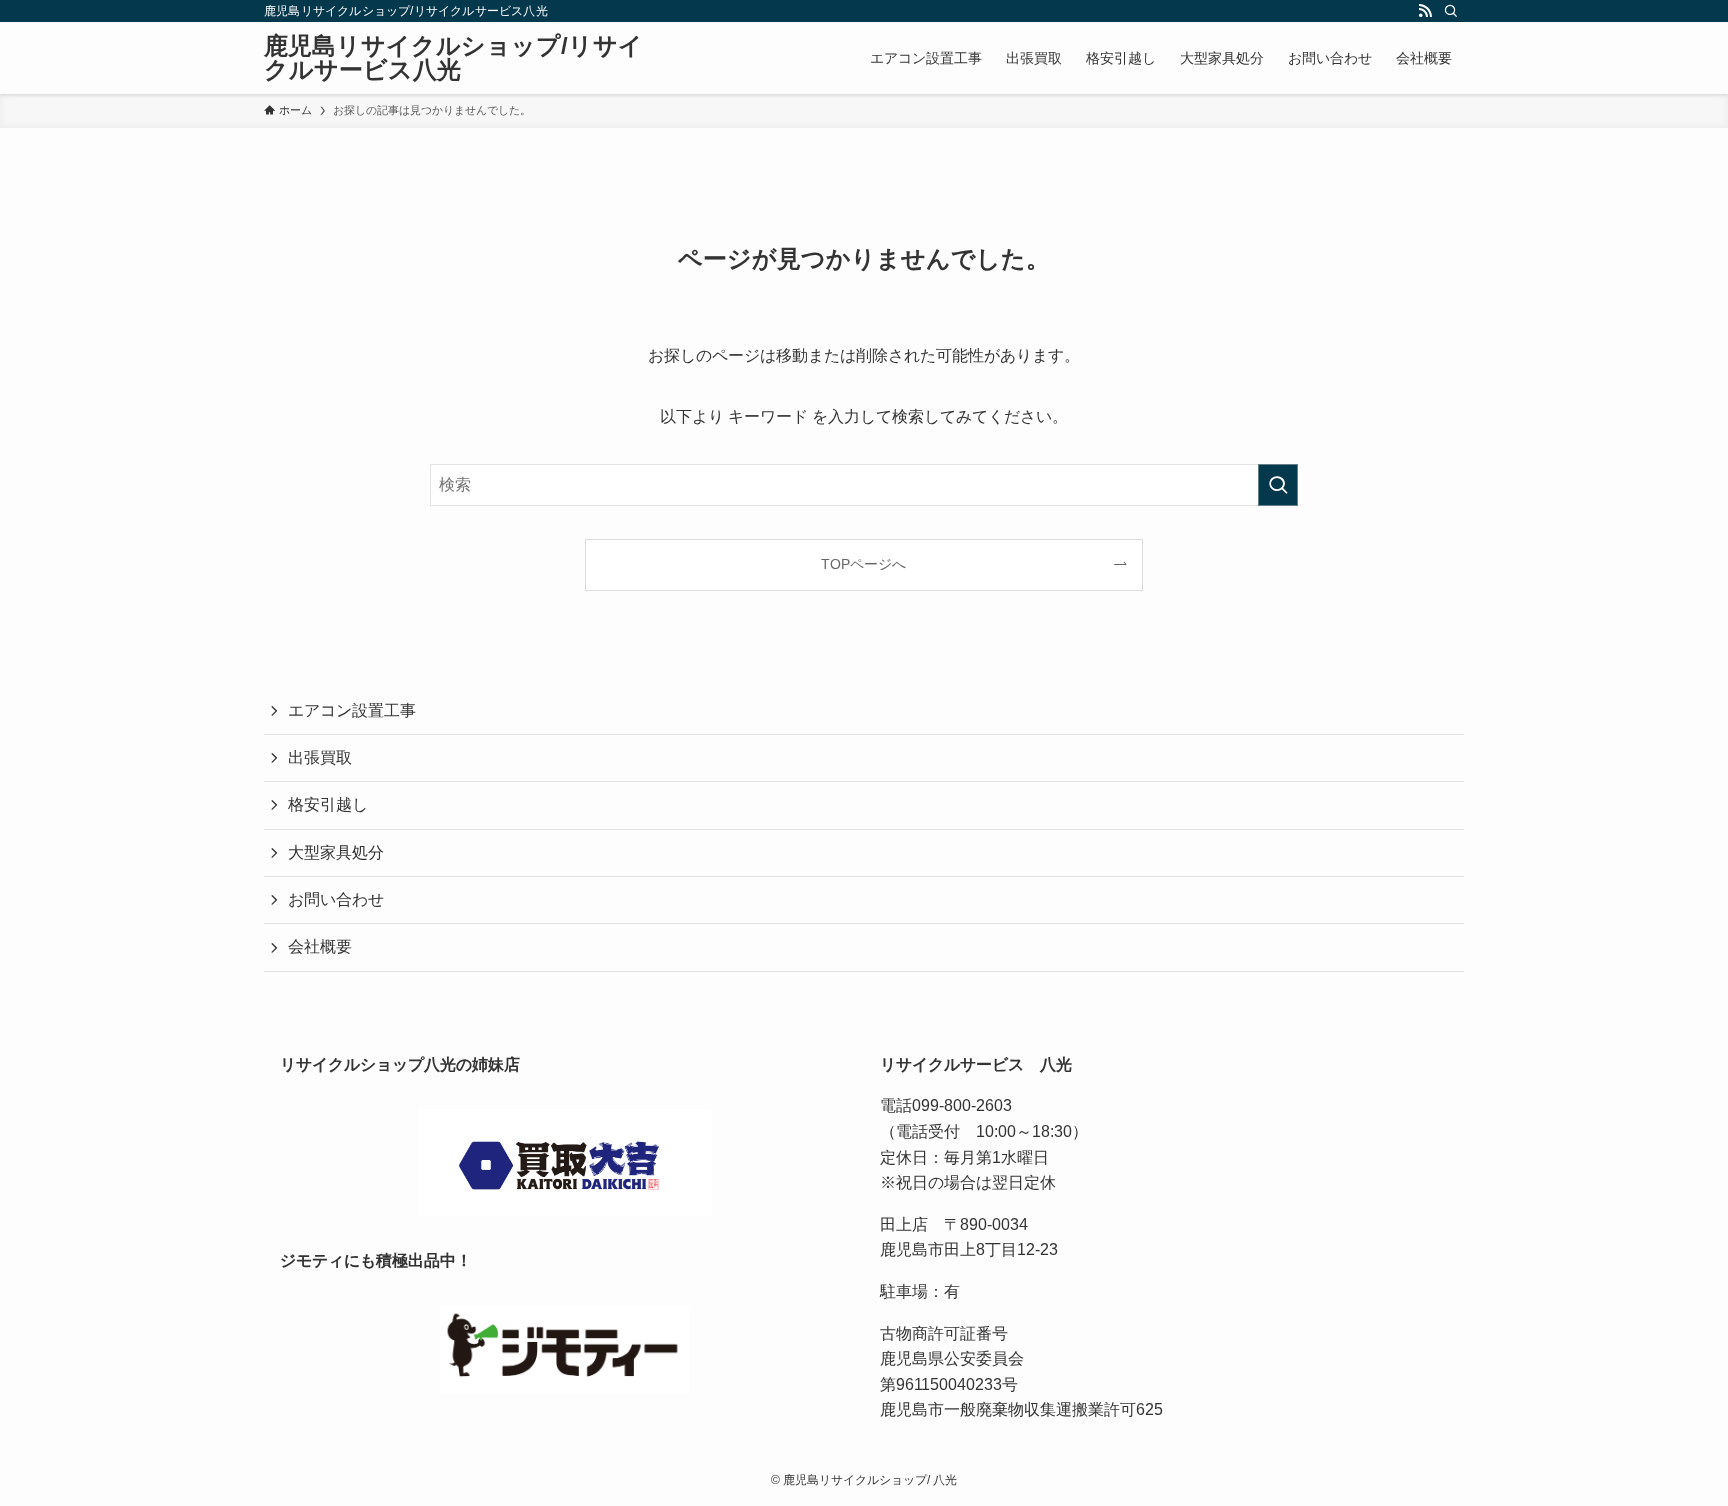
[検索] (1451, 11)
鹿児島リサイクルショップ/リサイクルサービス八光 (453, 58)
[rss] (1425, 11)
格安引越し (328, 804)
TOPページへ (863, 564)
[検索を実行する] (1278, 485)
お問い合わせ (336, 899)
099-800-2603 (962, 1105)
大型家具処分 (336, 852)
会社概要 (320, 946)
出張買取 (320, 757)
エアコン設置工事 (352, 710)
